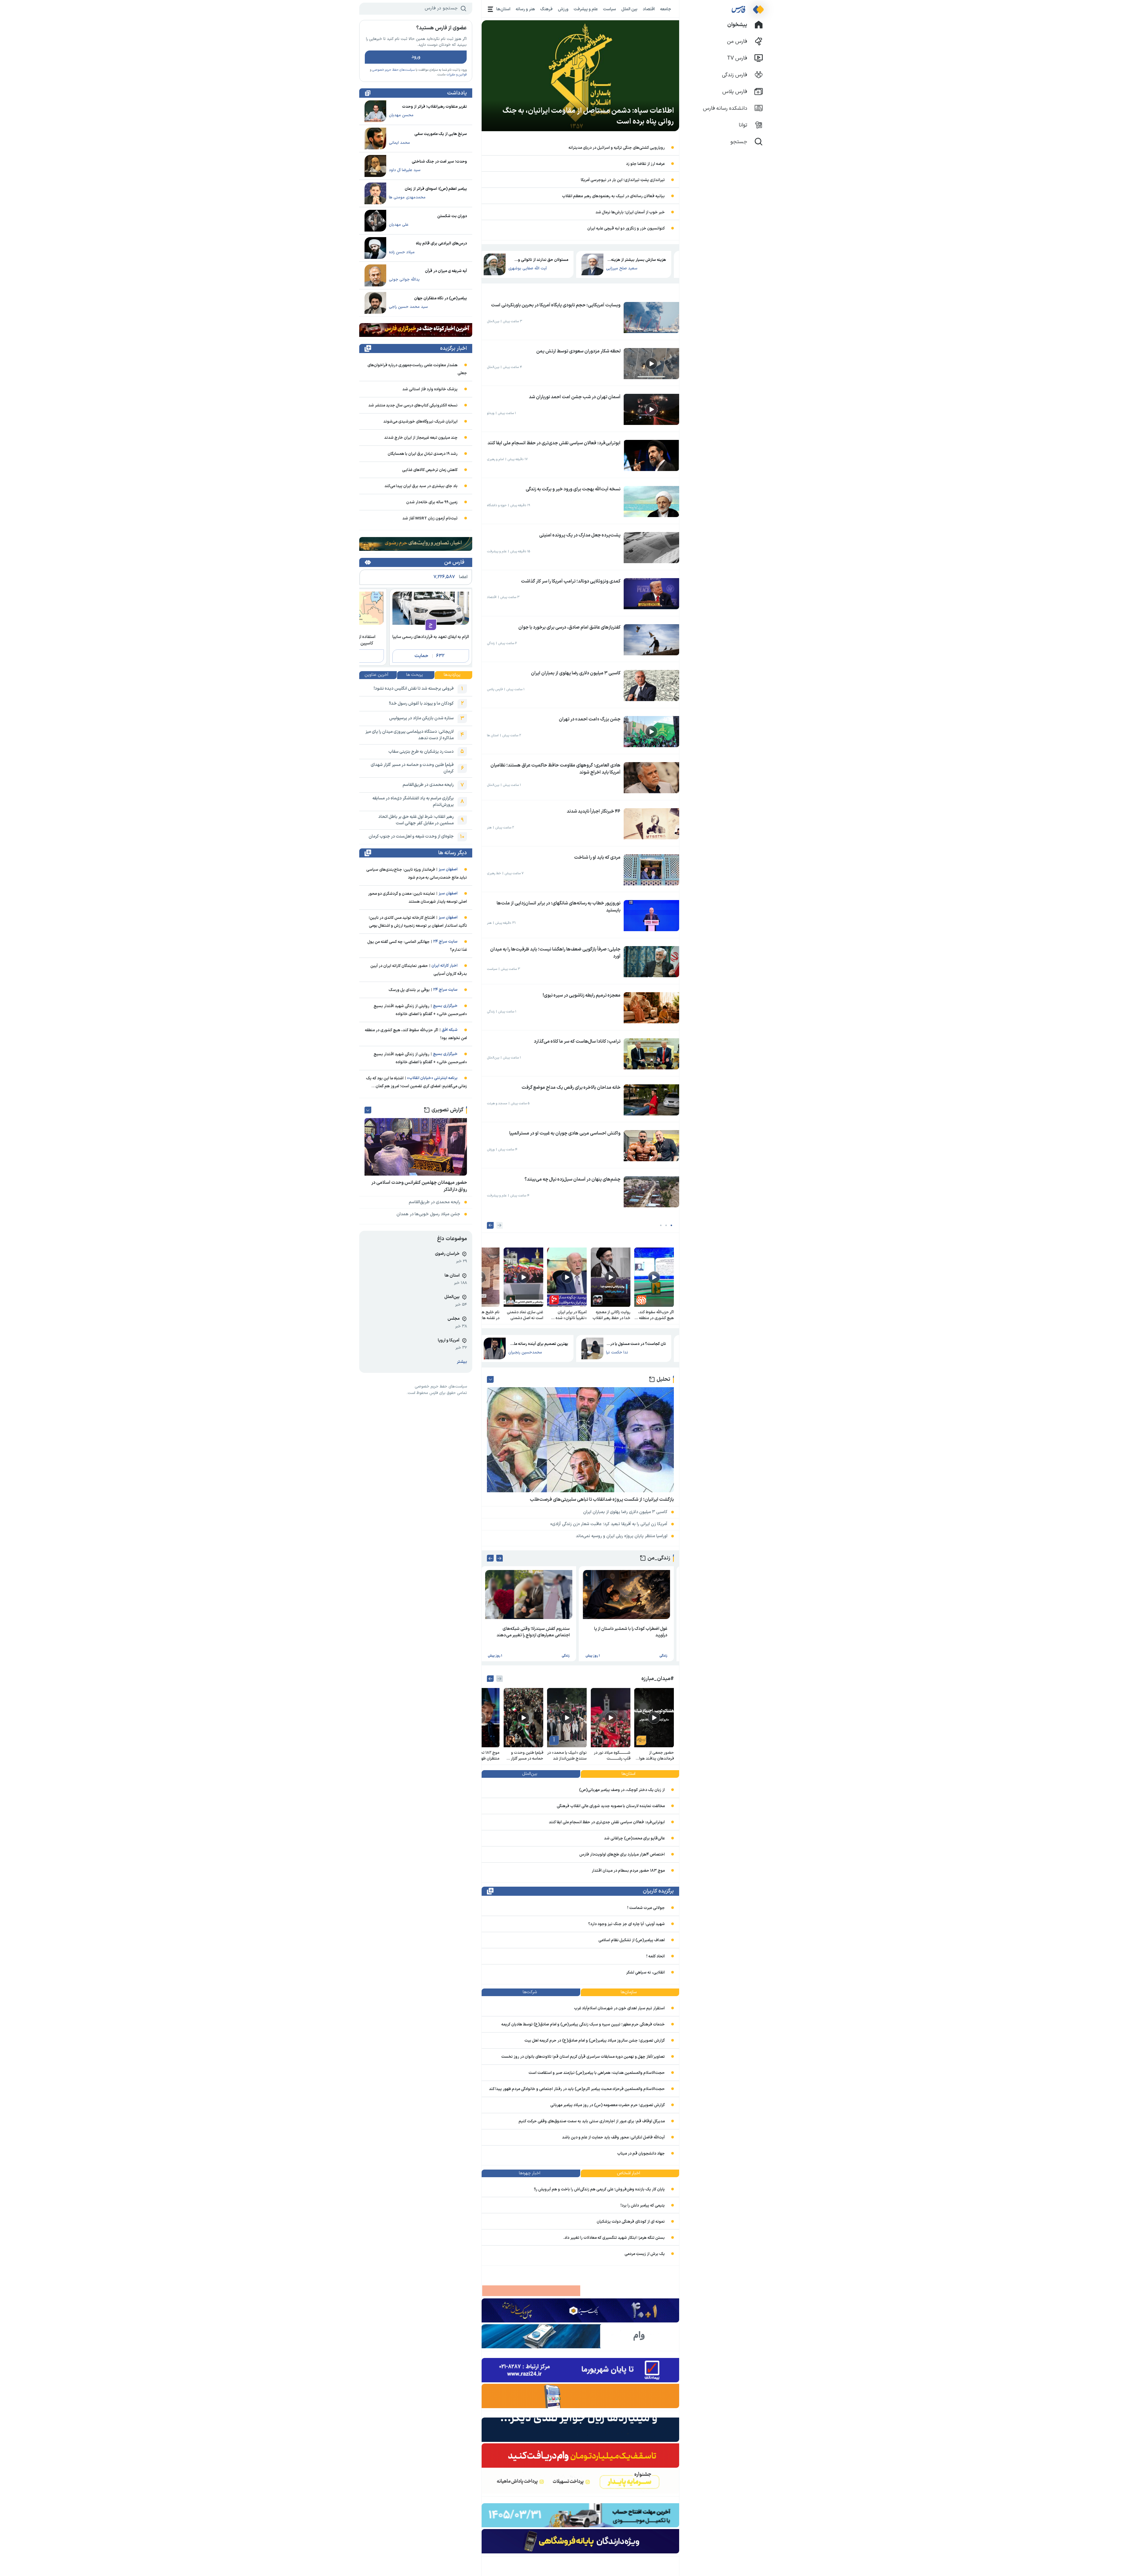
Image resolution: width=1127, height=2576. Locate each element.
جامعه (666, 9)
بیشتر (462, 1362)
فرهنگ (546, 9)
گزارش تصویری (447, 1110)
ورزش (563, 9)
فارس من (454, 562)
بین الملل (629, 9)
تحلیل (663, 1379)
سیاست (610, 9)
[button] (671, 1225)
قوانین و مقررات (457, 75)
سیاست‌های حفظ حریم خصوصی (393, 70)
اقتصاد (649, 9)
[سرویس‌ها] (491, 9)
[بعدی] (490, 1225)
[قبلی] (500, 1225)
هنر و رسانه (525, 9)
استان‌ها (503, 9)
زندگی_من (659, 1558)
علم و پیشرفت (586, 9)
